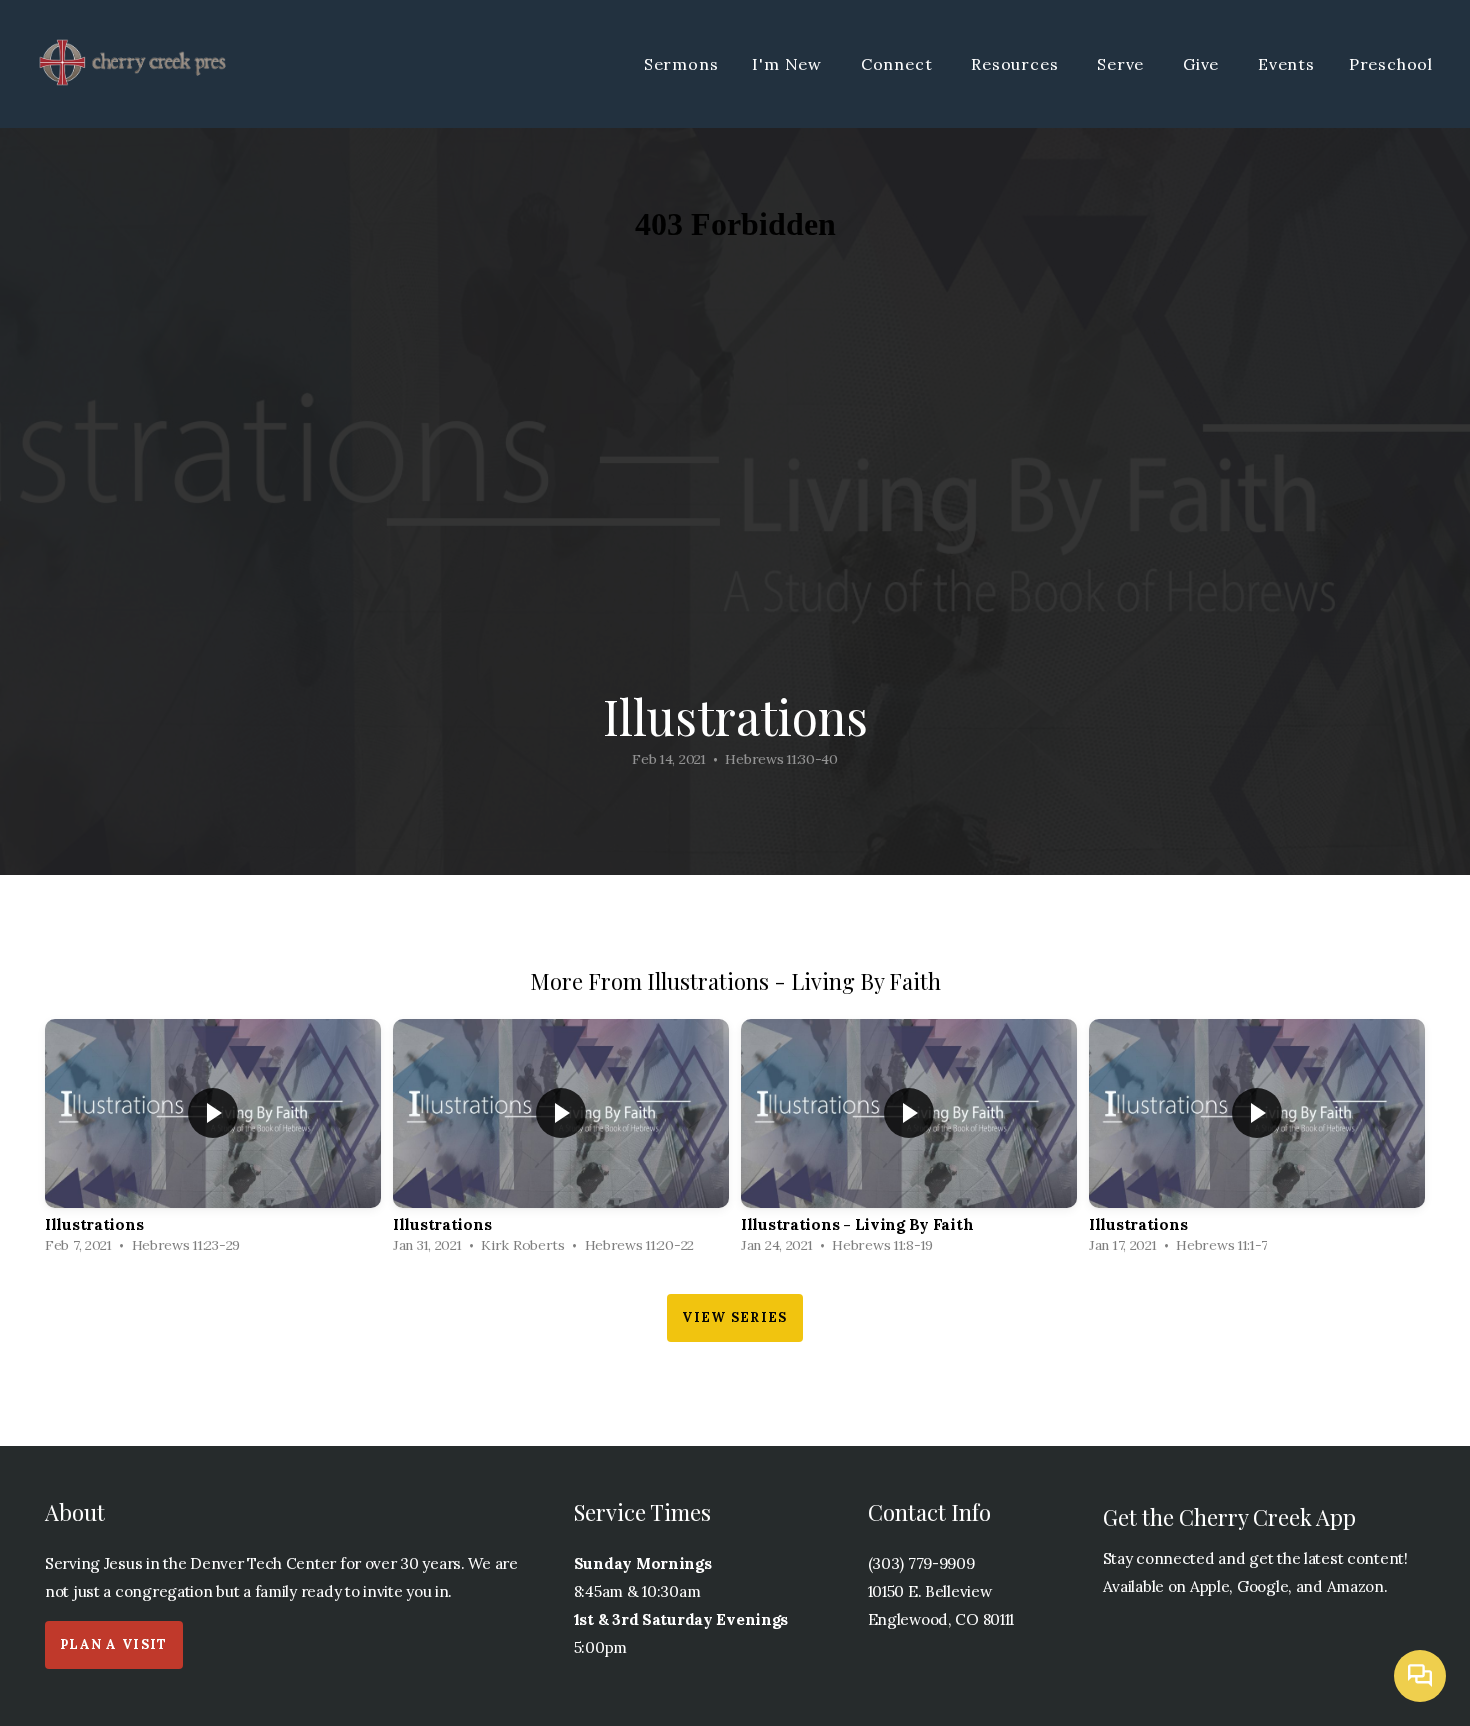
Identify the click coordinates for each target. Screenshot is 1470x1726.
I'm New (789, 64)
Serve (1123, 64)
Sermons (681, 64)
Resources (1017, 64)
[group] (213, 1141)
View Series (734, 1317)
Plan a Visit (114, 1644)
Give (1203, 64)
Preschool (1391, 64)
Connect (899, 64)
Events (1286, 64)
